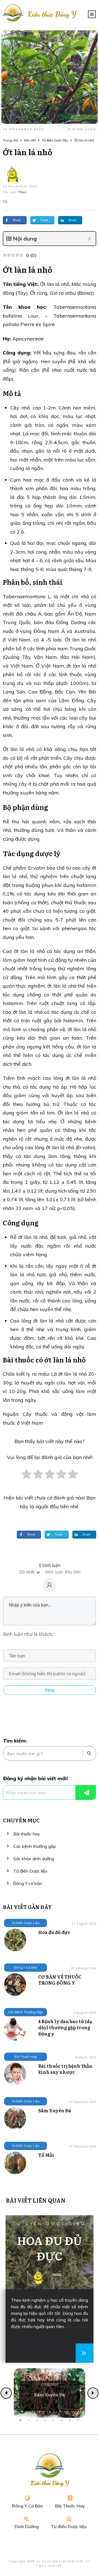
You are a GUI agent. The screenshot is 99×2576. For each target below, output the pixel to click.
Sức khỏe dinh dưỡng (34, 1859)
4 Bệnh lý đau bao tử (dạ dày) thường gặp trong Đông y (65, 2027)
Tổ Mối (46, 2155)
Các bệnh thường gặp (35, 1846)
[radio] (27, 1477)
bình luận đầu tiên (63, 1572)
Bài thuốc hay (27, 1834)
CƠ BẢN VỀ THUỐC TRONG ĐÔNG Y (60, 1980)
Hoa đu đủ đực (54, 1932)
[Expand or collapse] (90, 239)
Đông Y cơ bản (28, 1883)
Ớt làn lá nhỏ (28, 152)
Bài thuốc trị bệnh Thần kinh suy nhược (65, 2069)
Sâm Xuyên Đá (55, 2110)
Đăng (50, 1690)
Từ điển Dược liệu (30, 1871)
